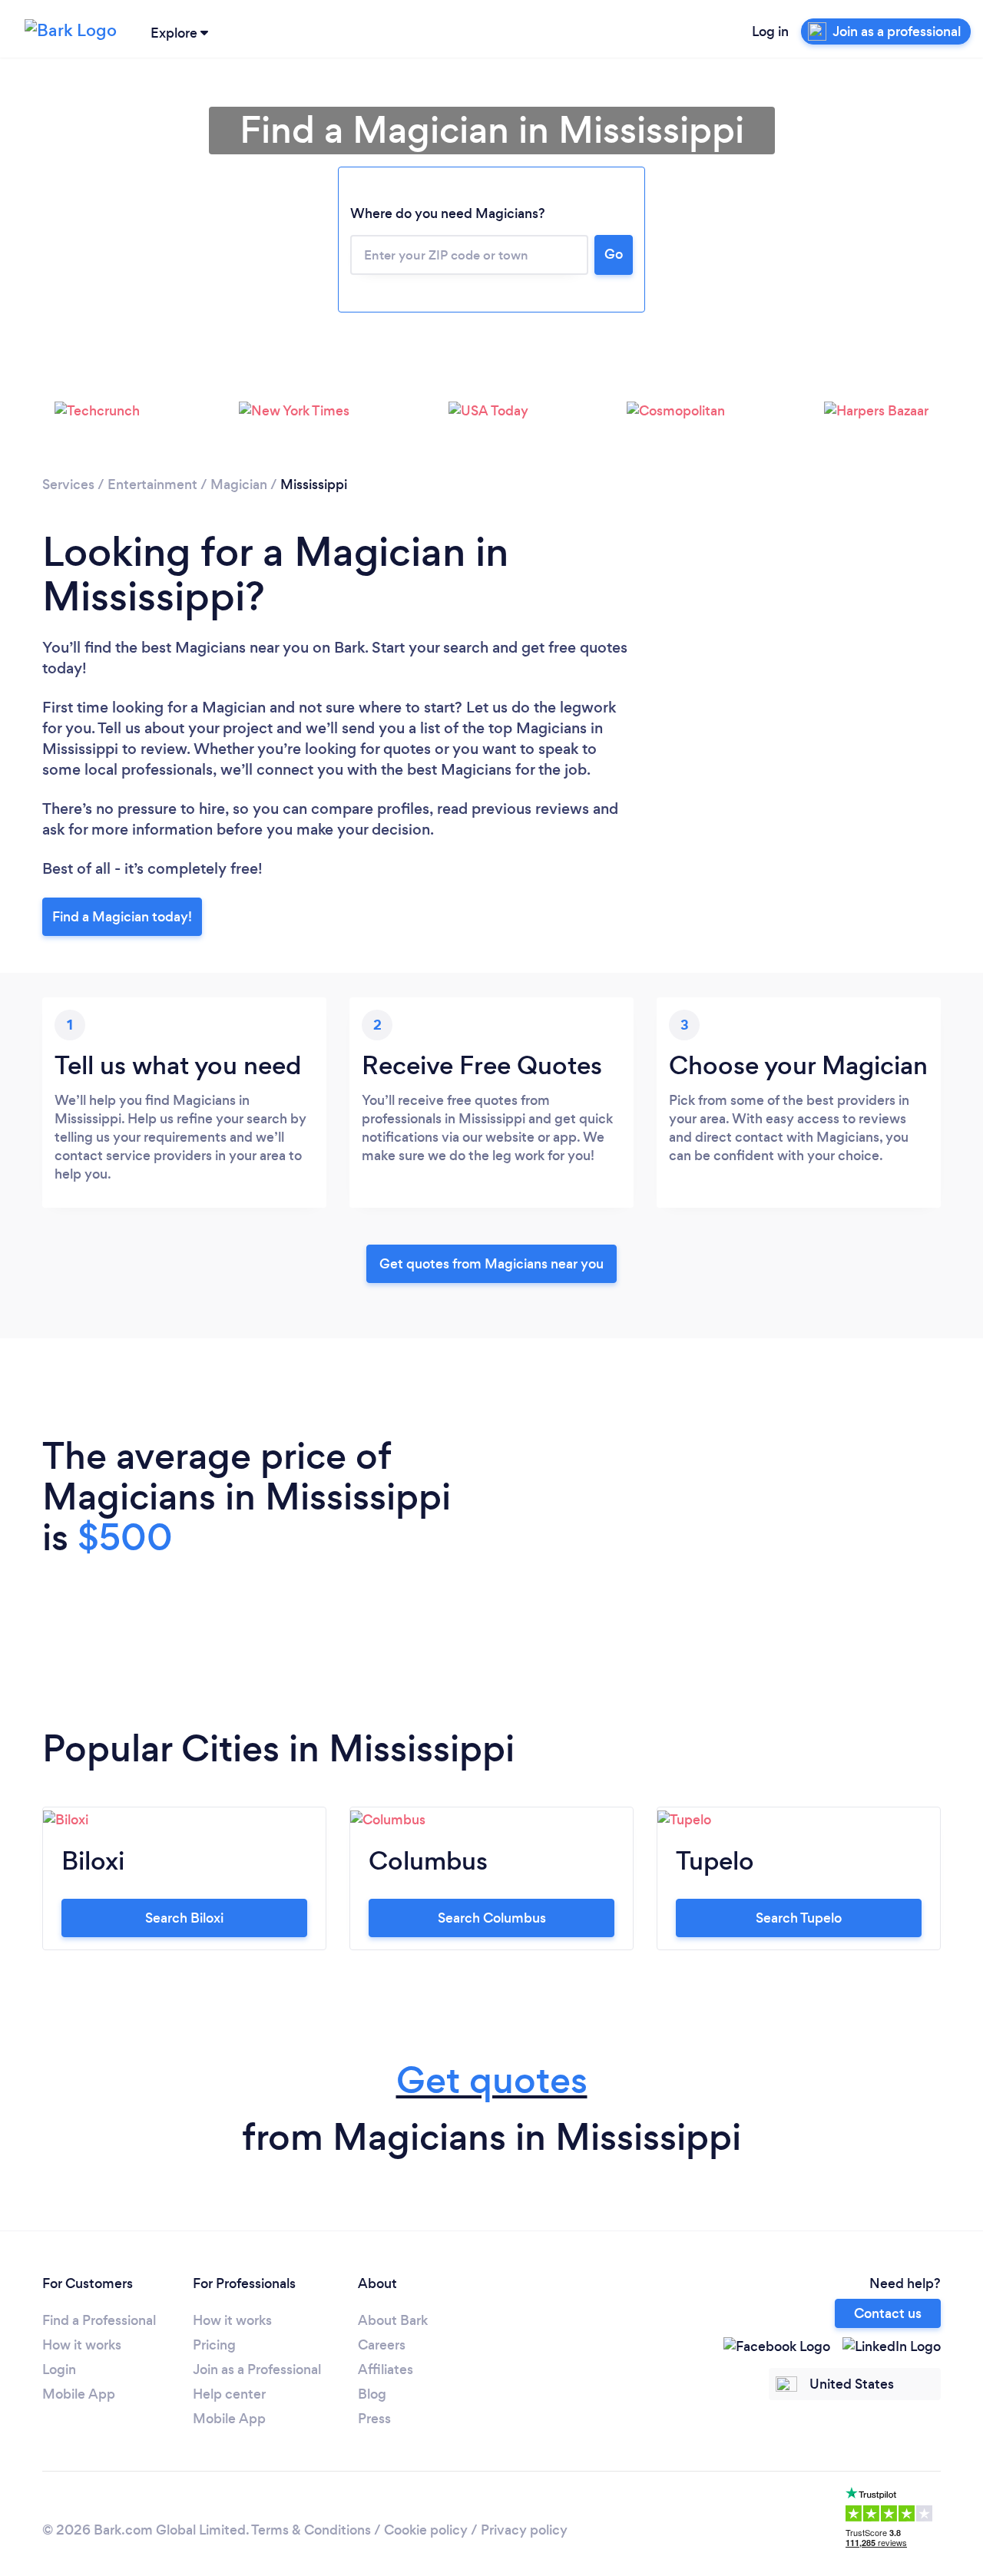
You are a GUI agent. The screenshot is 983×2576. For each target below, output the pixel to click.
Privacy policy (524, 2530)
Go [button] (614, 254)
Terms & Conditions (311, 2530)
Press (374, 2419)
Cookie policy (426, 2530)
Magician (239, 484)
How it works (82, 2345)
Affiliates (386, 2369)
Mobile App (79, 2394)
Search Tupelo (799, 1918)
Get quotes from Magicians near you (491, 1264)
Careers (382, 2345)
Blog (372, 2394)
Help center (229, 2394)
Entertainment (152, 484)
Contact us (888, 2313)
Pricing (214, 2345)
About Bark (393, 2320)
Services (68, 484)
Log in (770, 31)
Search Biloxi (184, 1918)
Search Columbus (492, 1918)
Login (59, 2369)
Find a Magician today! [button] (122, 917)
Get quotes (492, 2080)
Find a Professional (99, 2320)
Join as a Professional (257, 2369)
